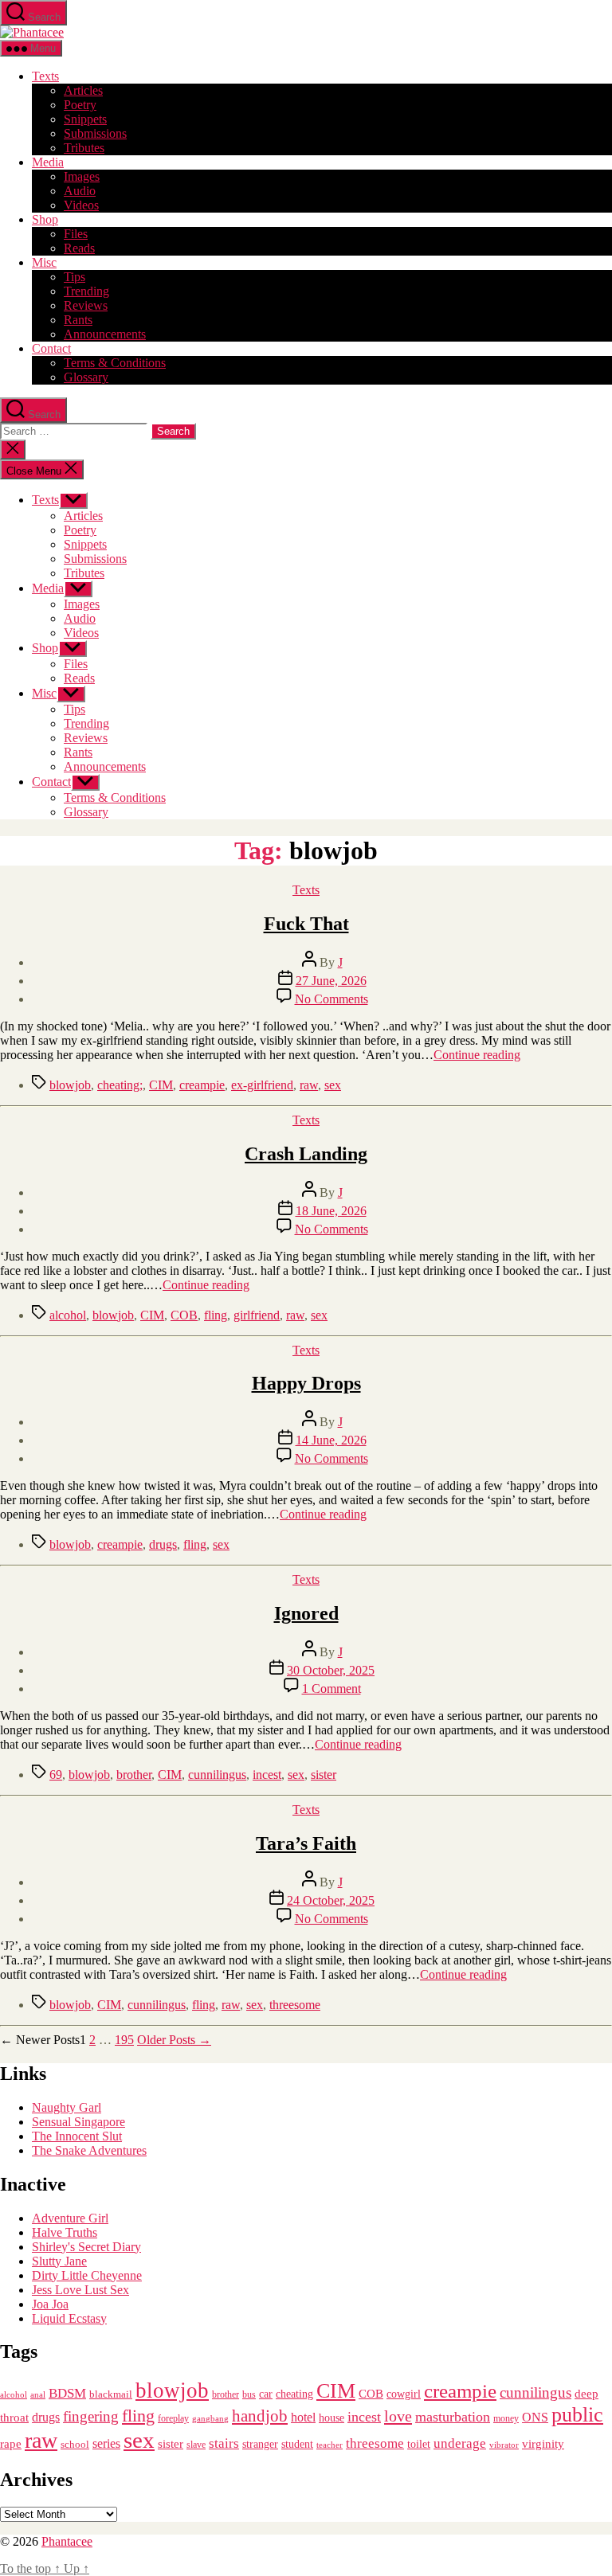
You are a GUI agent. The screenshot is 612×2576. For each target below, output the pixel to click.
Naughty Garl (67, 2107)
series (106, 2443)
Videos (81, 205)
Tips (75, 277)
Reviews (86, 305)
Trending (86, 291)
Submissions (95, 133)
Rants (78, 320)
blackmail (111, 2394)
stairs (224, 2443)
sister (324, 1775)
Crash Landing (306, 1154)
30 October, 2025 (331, 1670)
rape (11, 2443)
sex (333, 1085)
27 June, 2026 (331, 981)
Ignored (306, 1613)
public (577, 2415)
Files (76, 234)
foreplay (173, 2418)
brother (134, 1775)
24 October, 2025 (331, 1900)
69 (56, 1775)
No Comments (331, 999)
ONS (535, 2417)
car (266, 2394)
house (331, 2418)
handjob (260, 2416)
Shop (45, 219)
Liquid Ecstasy (69, 2318)
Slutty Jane (59, 2261)
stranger (260, 2444)
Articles (83, 90)
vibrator (504, 2445)
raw (309, 1085)
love (398, 2416)
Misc (44, 262)
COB (184, 1315)
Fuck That (306, 924)
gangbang (210, 2418)
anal (38, 2394)
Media (48, 162)
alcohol (68, 1315)
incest (267, 1775)
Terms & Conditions (115, 363)
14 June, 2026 (331, 1440)
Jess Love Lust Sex (80, 2290)
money (506, 2418)
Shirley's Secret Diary (86, 2247)
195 (124, 2040)
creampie (202, 1085)
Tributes (84, 148)
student (297, 2444)
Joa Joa (50, 2304)
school (75, 2445)
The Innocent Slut (77, 2136)
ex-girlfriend (262, 1085)
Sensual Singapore (78, 2122)
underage (460, 2443)
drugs (163, 1544)
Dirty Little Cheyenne (87, 2275)
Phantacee (67, 2541)
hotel (303, 2418)
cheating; (120, 1085)
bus (249, 2395)
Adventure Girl (70, 2218)
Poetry (80, 105)
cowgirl (404, 2394)
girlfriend (257, 1315)
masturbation (453, 2417)
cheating (294, 2394)
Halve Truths (65, 2232)
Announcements (105, 334)
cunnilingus (217, 1775)
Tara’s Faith (306, 1843)
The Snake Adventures (89, 2150)
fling (216, 1315)
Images (82, 176)
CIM (161, 1085)
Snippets (85, 119)
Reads (79, 248)
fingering (91, 2416)
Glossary (86, 377)
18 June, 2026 (331, 1211)
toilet (419, 2444)
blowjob (70, 1085)
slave (196, 2445)
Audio (80, 191)
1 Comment (331, 1689)
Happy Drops (306, 1383)
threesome (295, 2005)
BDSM (67, 2393)
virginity (543, 2444)
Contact (51, 348)
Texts (45, 76)
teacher (330, 2445)
